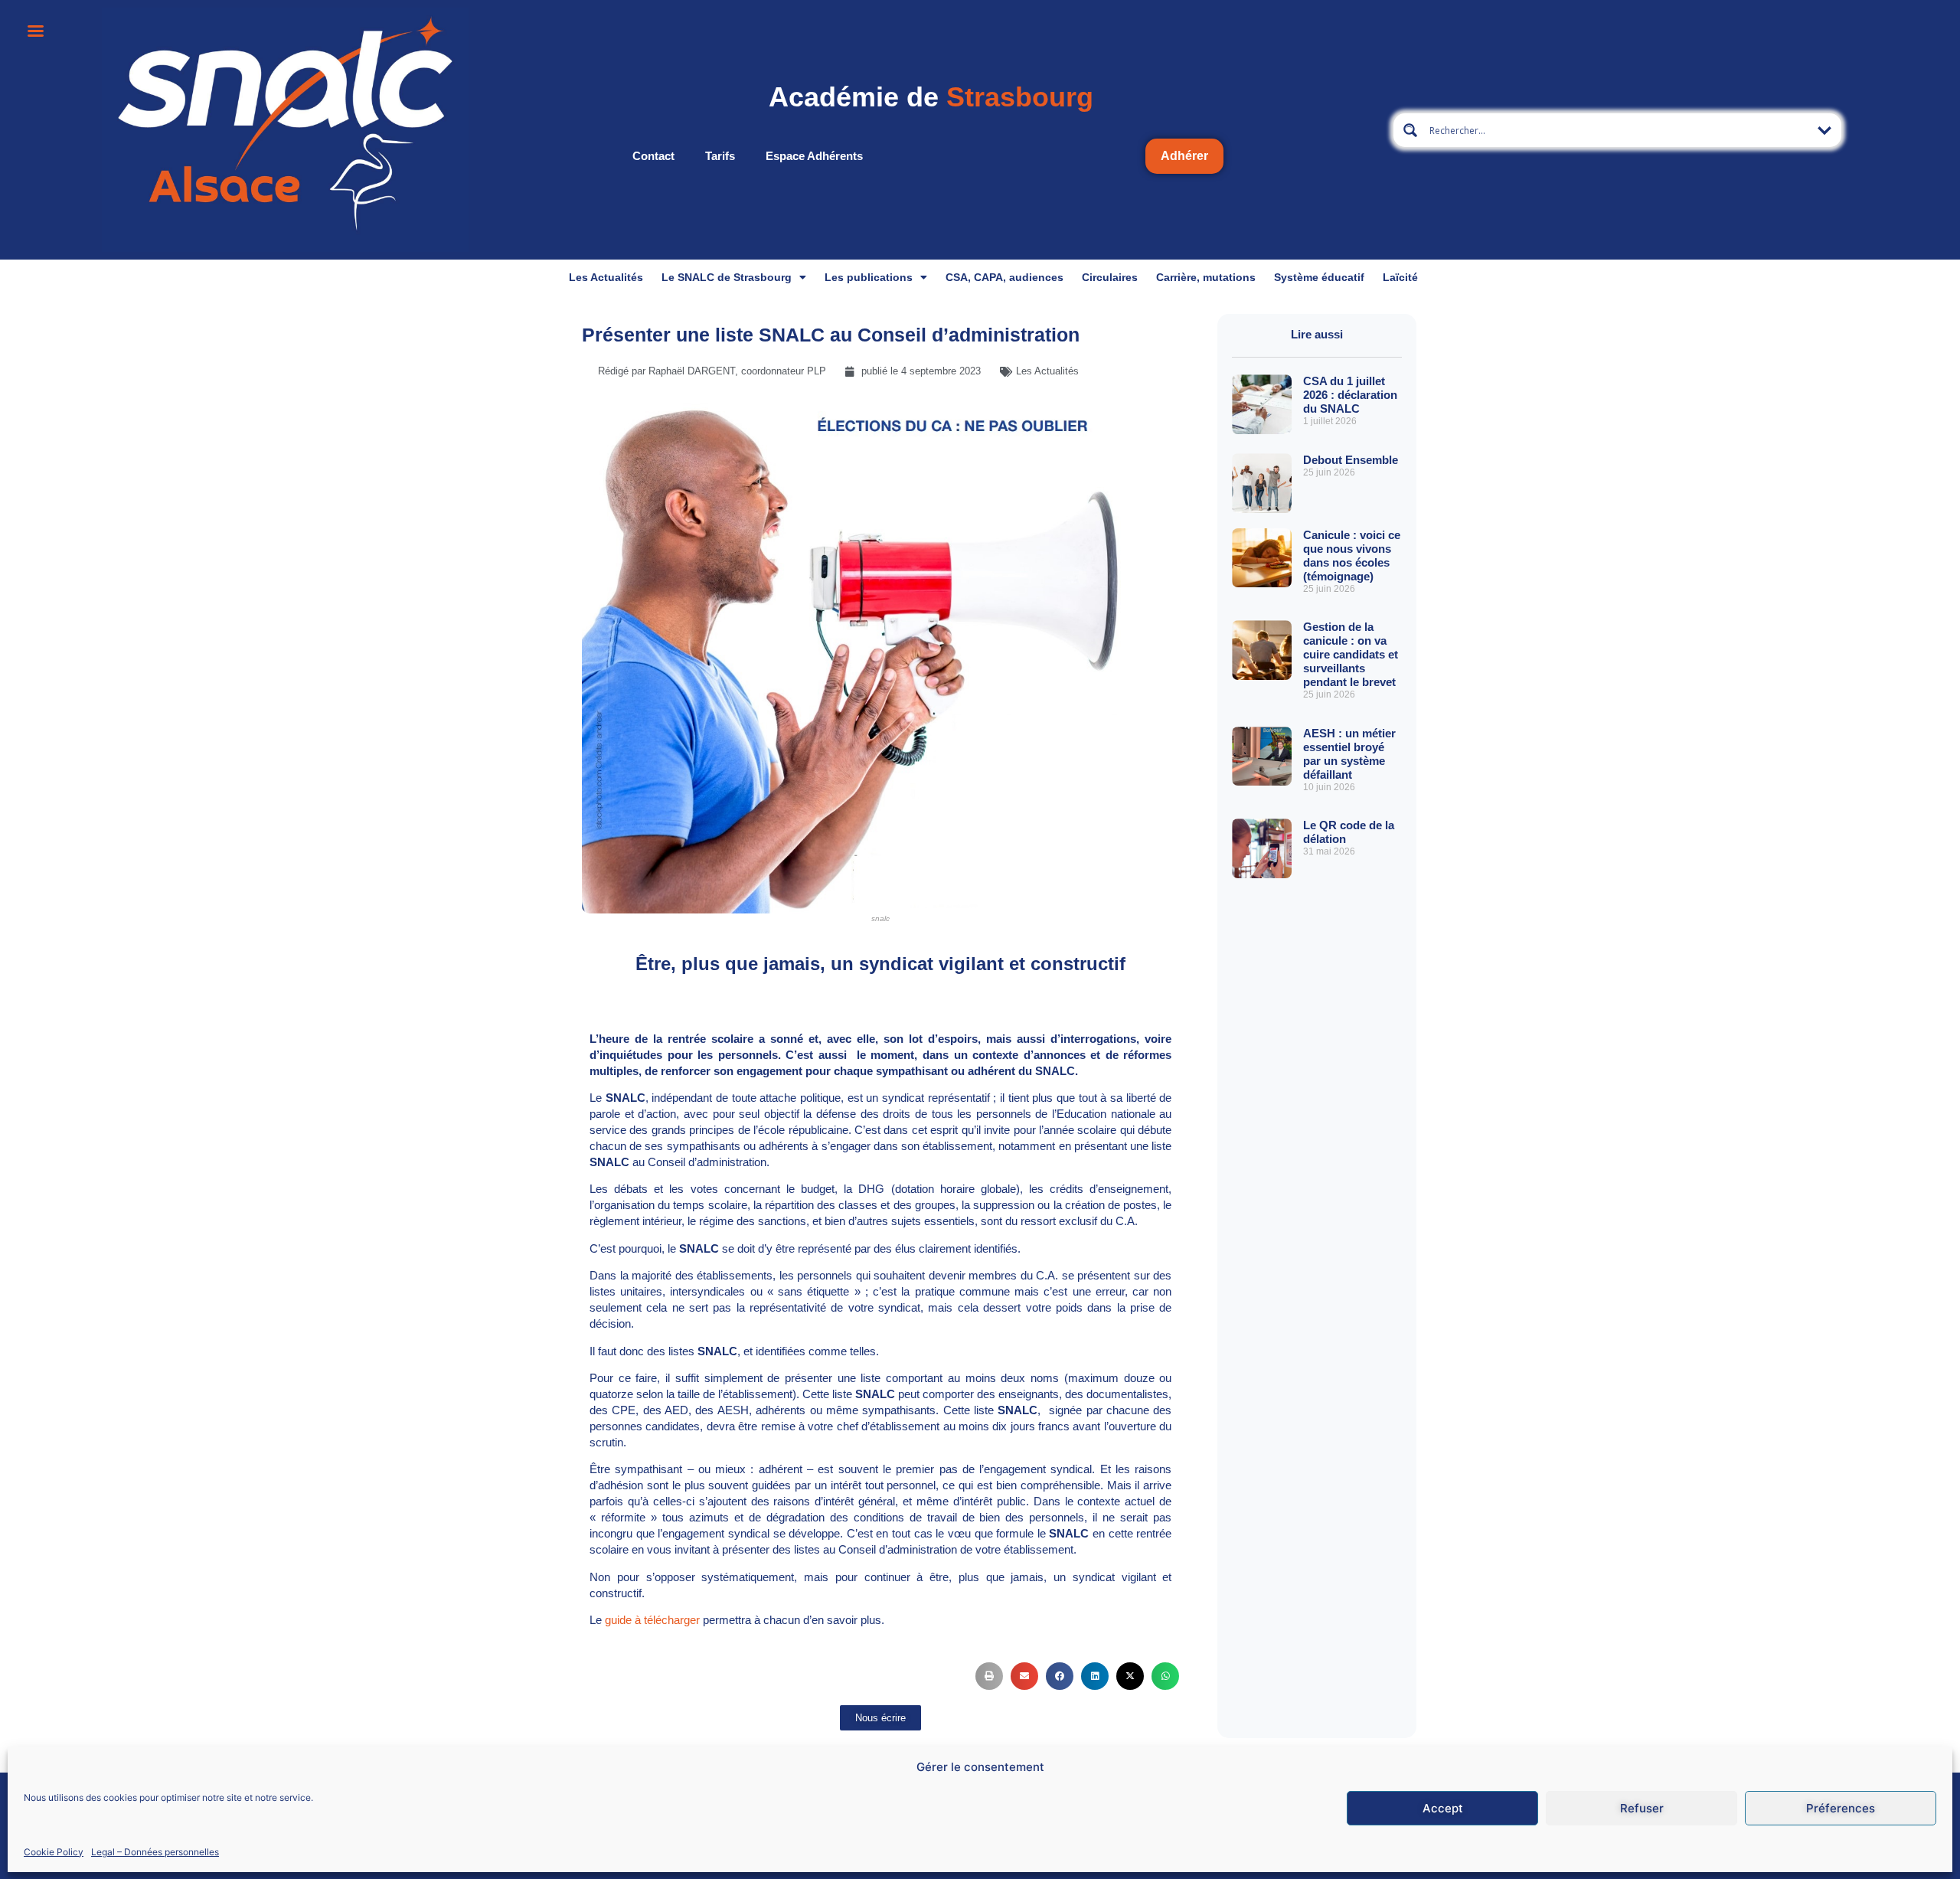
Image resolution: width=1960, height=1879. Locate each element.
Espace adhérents (814, 156)
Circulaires (1110, 277)
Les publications (869, 277)
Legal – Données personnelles (155, 1851)
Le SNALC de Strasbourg (727, 277)
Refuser (1642, 1808)
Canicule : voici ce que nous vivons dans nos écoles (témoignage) (1352, 556)
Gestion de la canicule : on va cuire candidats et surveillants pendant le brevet (1351, 654)
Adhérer (1184, 156)
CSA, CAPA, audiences (1004, 277)
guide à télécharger (652, 1620)
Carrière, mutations (1206, 277)
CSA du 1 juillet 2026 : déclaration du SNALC (1350, 395)
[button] (989, 1676)
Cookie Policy (54, 1851)
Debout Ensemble (1351, 460)
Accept (1443, 1808)
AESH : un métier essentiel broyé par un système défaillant (1349, 754)
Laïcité (1400, 277)
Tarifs (720, 156)
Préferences (1841, 1808)
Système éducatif (1319, 277)
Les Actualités (606, 277)
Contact (653, 156)
